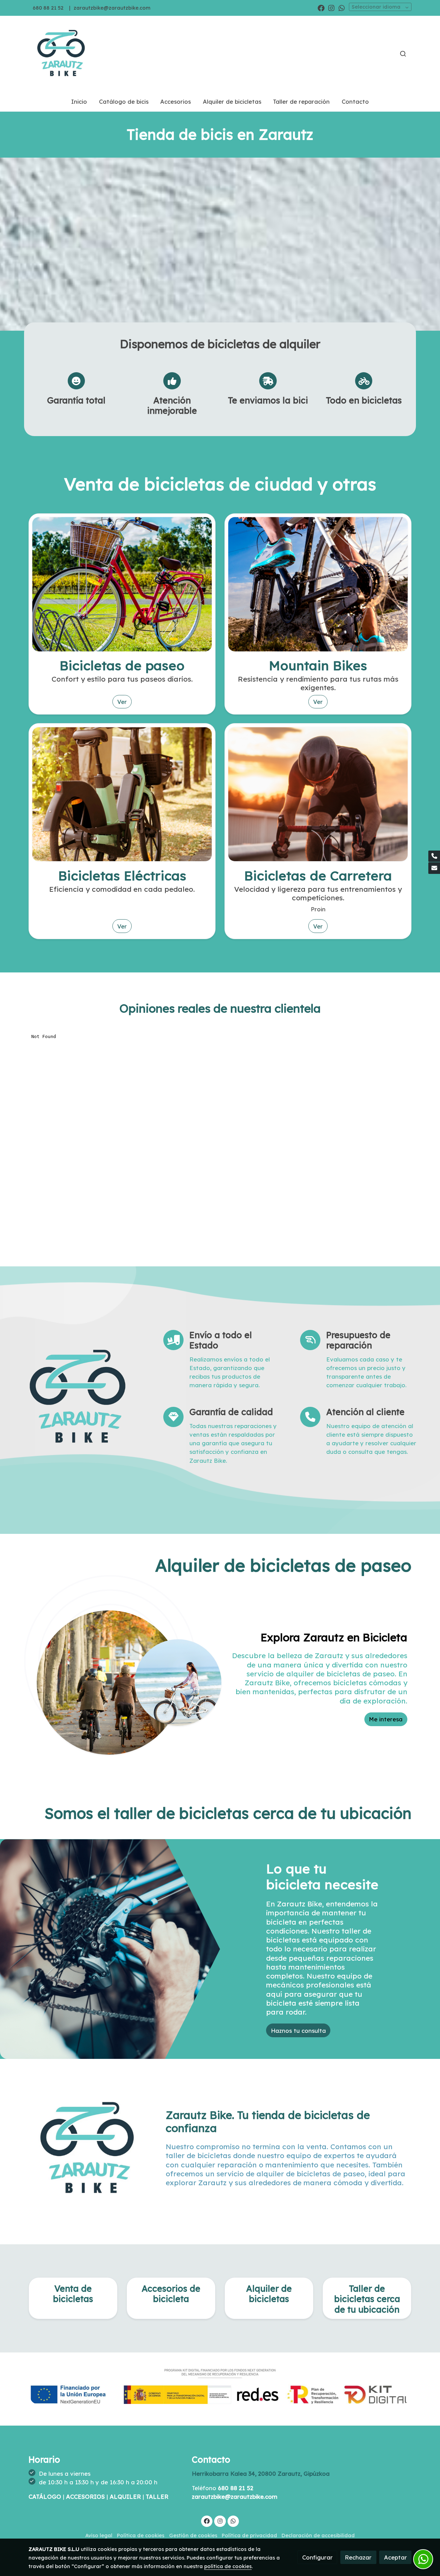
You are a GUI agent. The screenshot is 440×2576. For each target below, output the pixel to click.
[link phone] (434, 856)
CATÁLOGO (46, 2497)
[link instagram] (331, 8)
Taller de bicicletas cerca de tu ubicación (367, 2299)
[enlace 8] (318, 793)
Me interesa (386, 1719)
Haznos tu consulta (298, 2031)
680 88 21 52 (48, 8)
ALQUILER (126, 2497)
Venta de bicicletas (73, 2294)
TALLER (157, 2497)
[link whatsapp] (342, 8)
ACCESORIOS (86, 2497)
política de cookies (228, 2566)
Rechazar (358, 2557)
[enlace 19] (122, 584)
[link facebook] (321, 8)
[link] (62, 54)
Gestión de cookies (193, 2535)
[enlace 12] (318, 584)
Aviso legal (99, 2535)
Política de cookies (141, 2535)
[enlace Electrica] (122, 793)
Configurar (317, 2557)
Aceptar (395, 2557)
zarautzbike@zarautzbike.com (112, 8)
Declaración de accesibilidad (318, 2535)
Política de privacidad (249, 2535)
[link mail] (434, 868)
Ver (122, 702)
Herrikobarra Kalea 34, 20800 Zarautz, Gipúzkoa (262, 2474)
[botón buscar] (403, 54)
